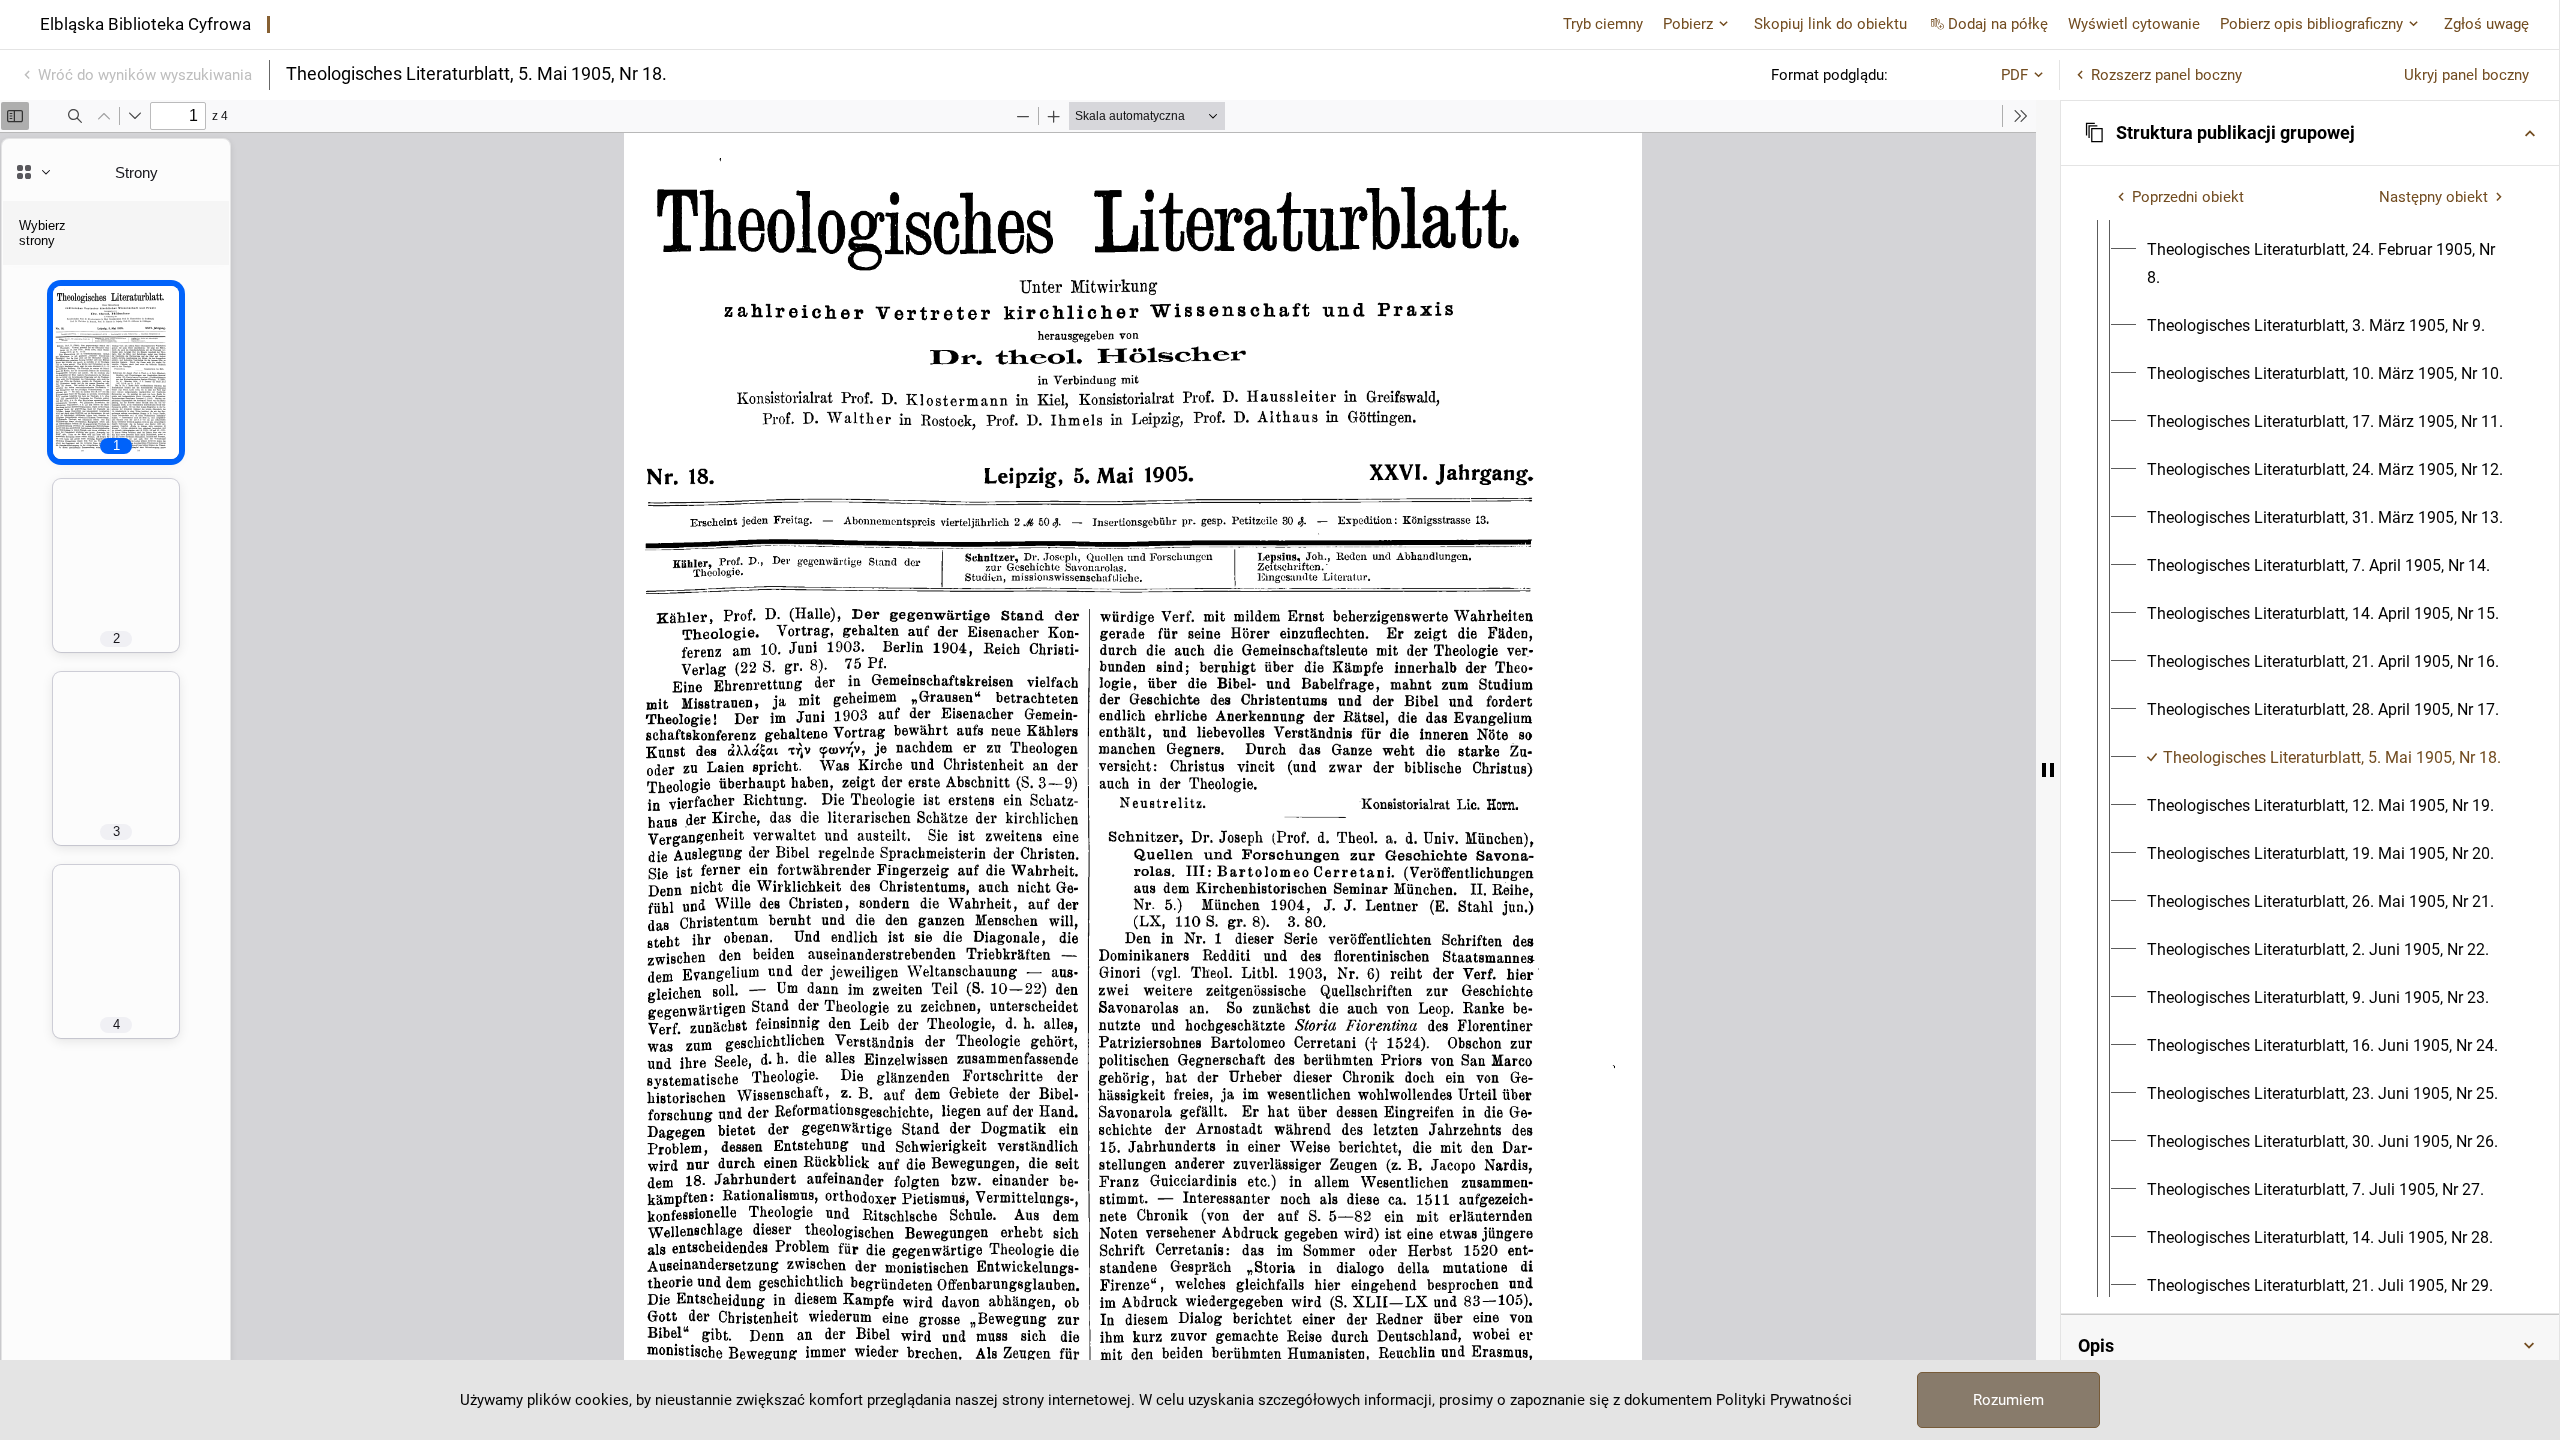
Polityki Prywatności (1784, 1400)
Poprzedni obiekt (2188, 197)
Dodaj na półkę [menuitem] (1998, 24)
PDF (2014, 75)
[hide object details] (2048, 770)
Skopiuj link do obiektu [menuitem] (1830, 24)
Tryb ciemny (1603, 24)
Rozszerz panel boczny (2166, 75)
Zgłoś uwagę (2486, 24)
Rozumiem (2008, 1400)
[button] (2310, 133)
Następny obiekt (2433, 197)
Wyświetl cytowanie (2134, 24)
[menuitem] (2328, 264)
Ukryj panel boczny (2466, 75)
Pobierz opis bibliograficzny (2311, 24)
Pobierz (1688, 24)
